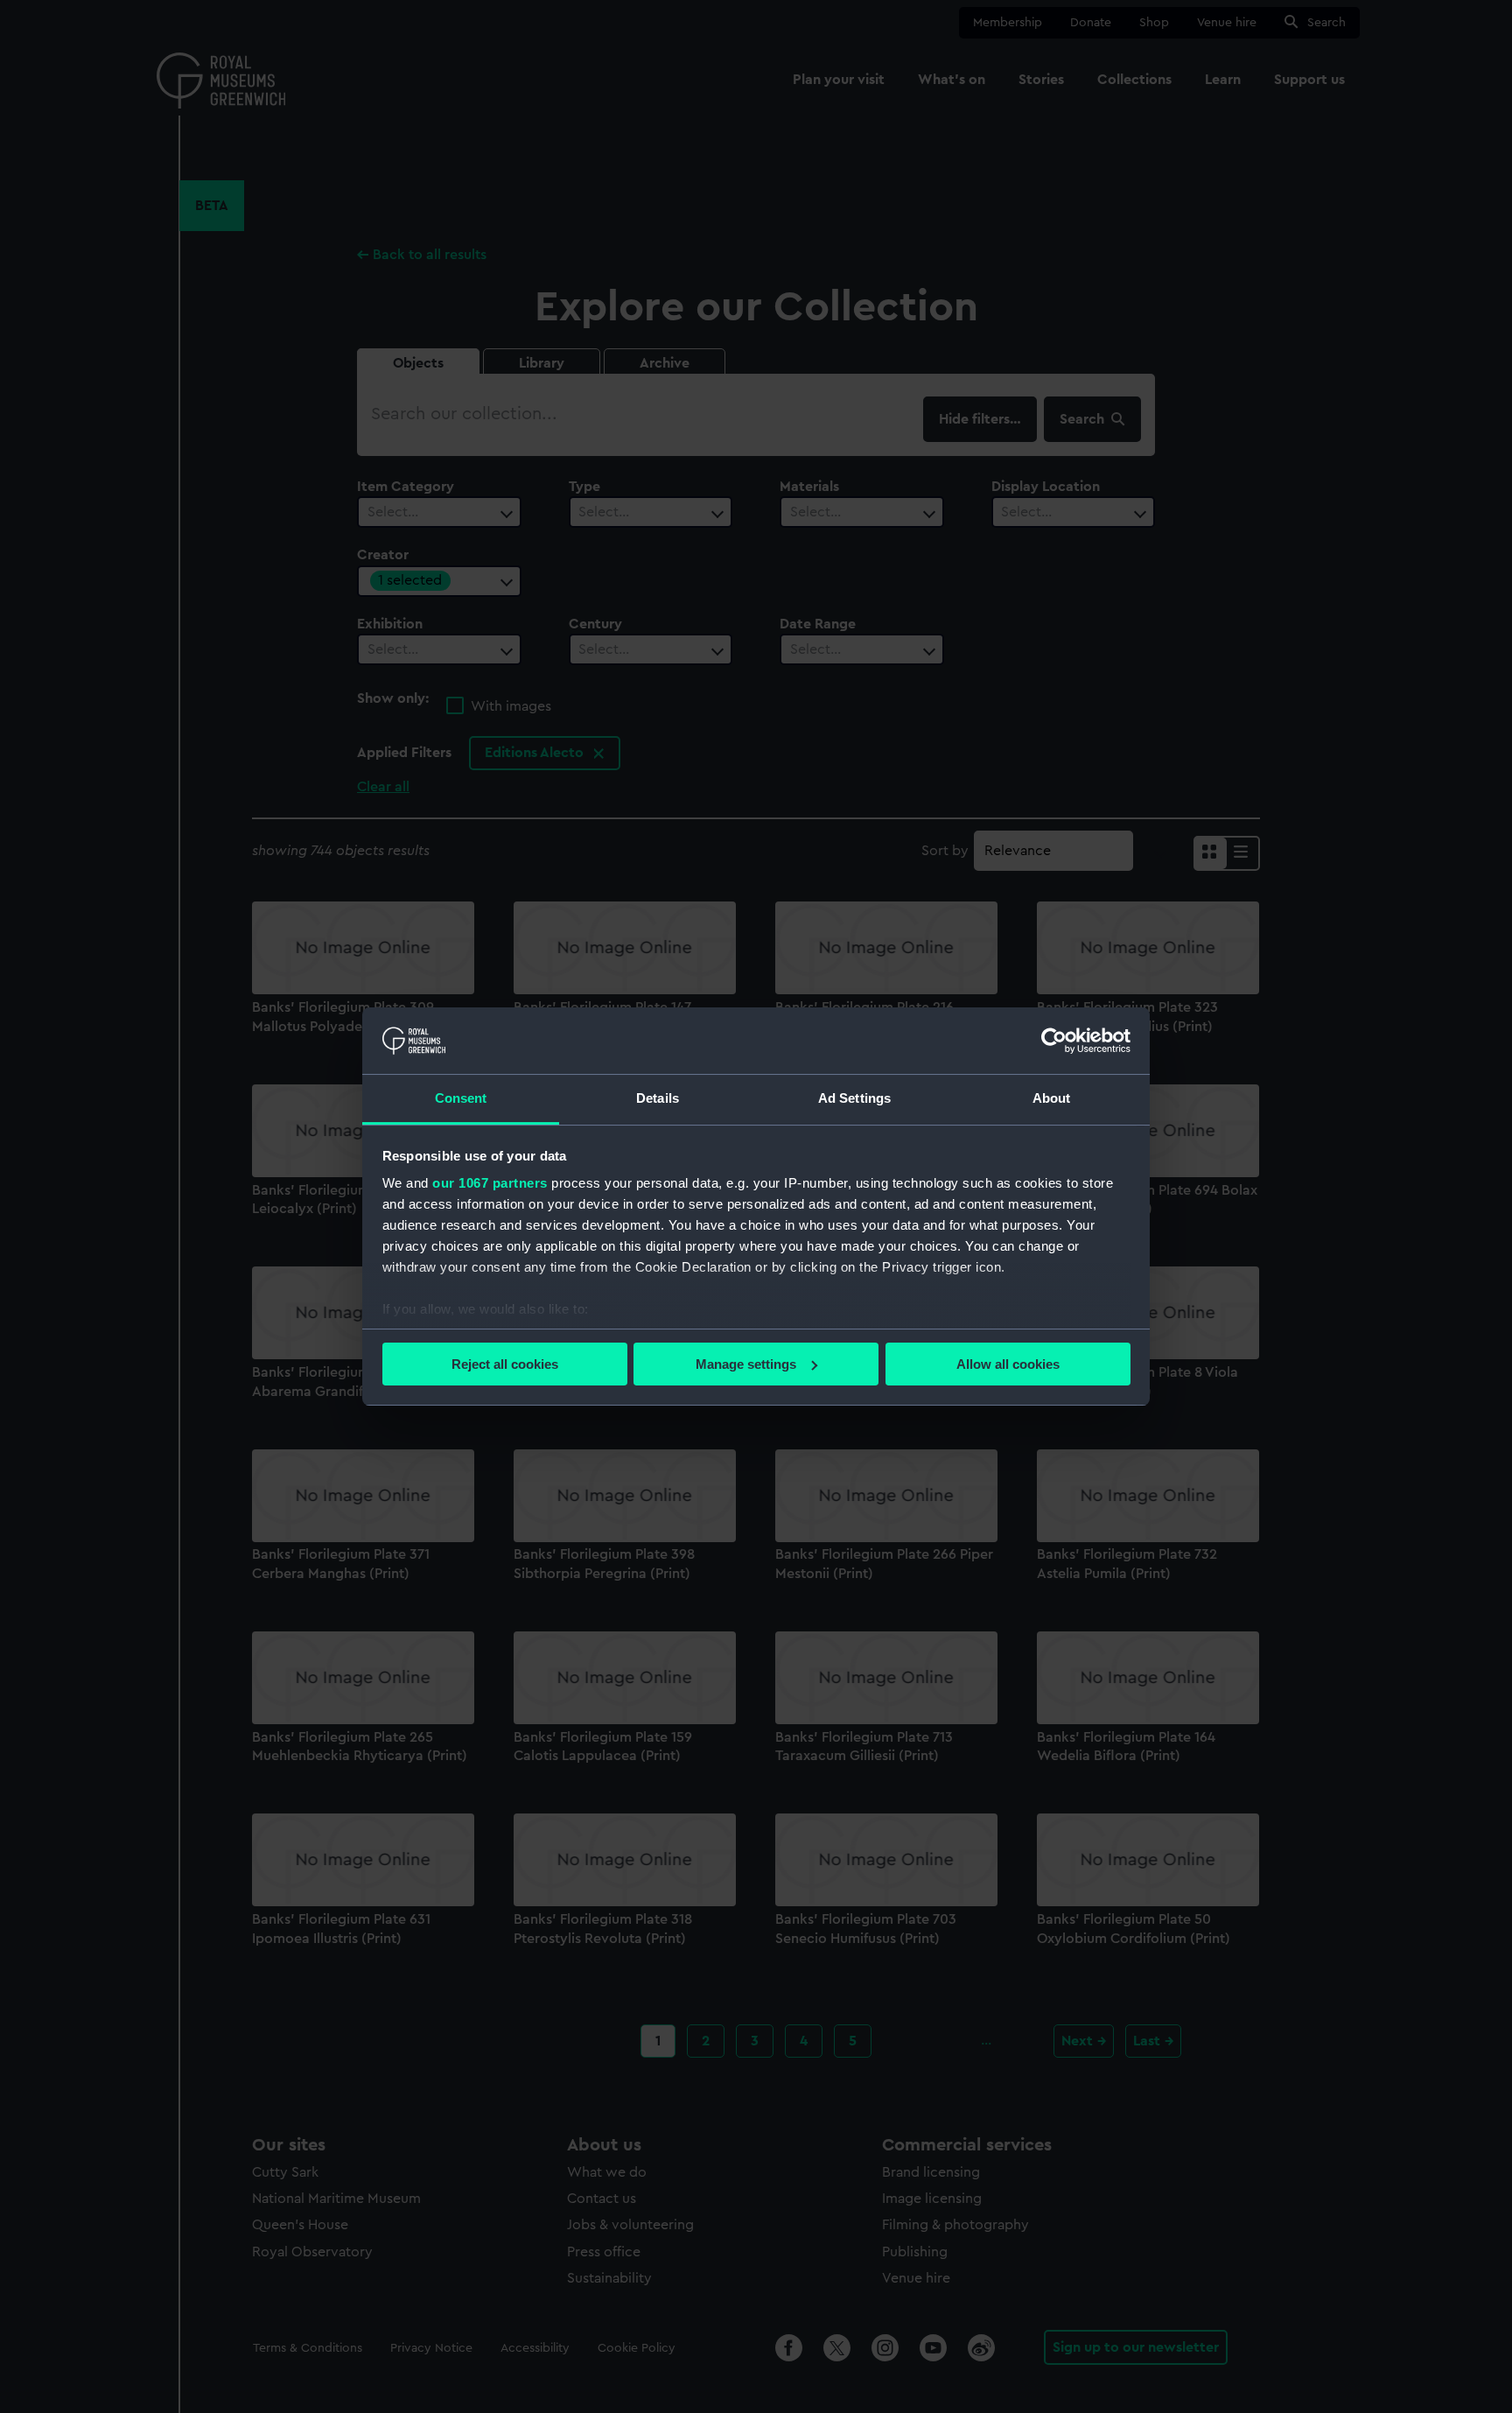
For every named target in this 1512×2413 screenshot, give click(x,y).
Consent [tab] (461, 1098)
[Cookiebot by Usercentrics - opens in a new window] (1054, 1041)
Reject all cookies (505, 1364)
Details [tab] (658, 1098)
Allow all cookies (1008, 1364)
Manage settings (746, 1364)
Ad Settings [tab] (854, 1098)
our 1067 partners (490, 1183)
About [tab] (1052, 1098)
